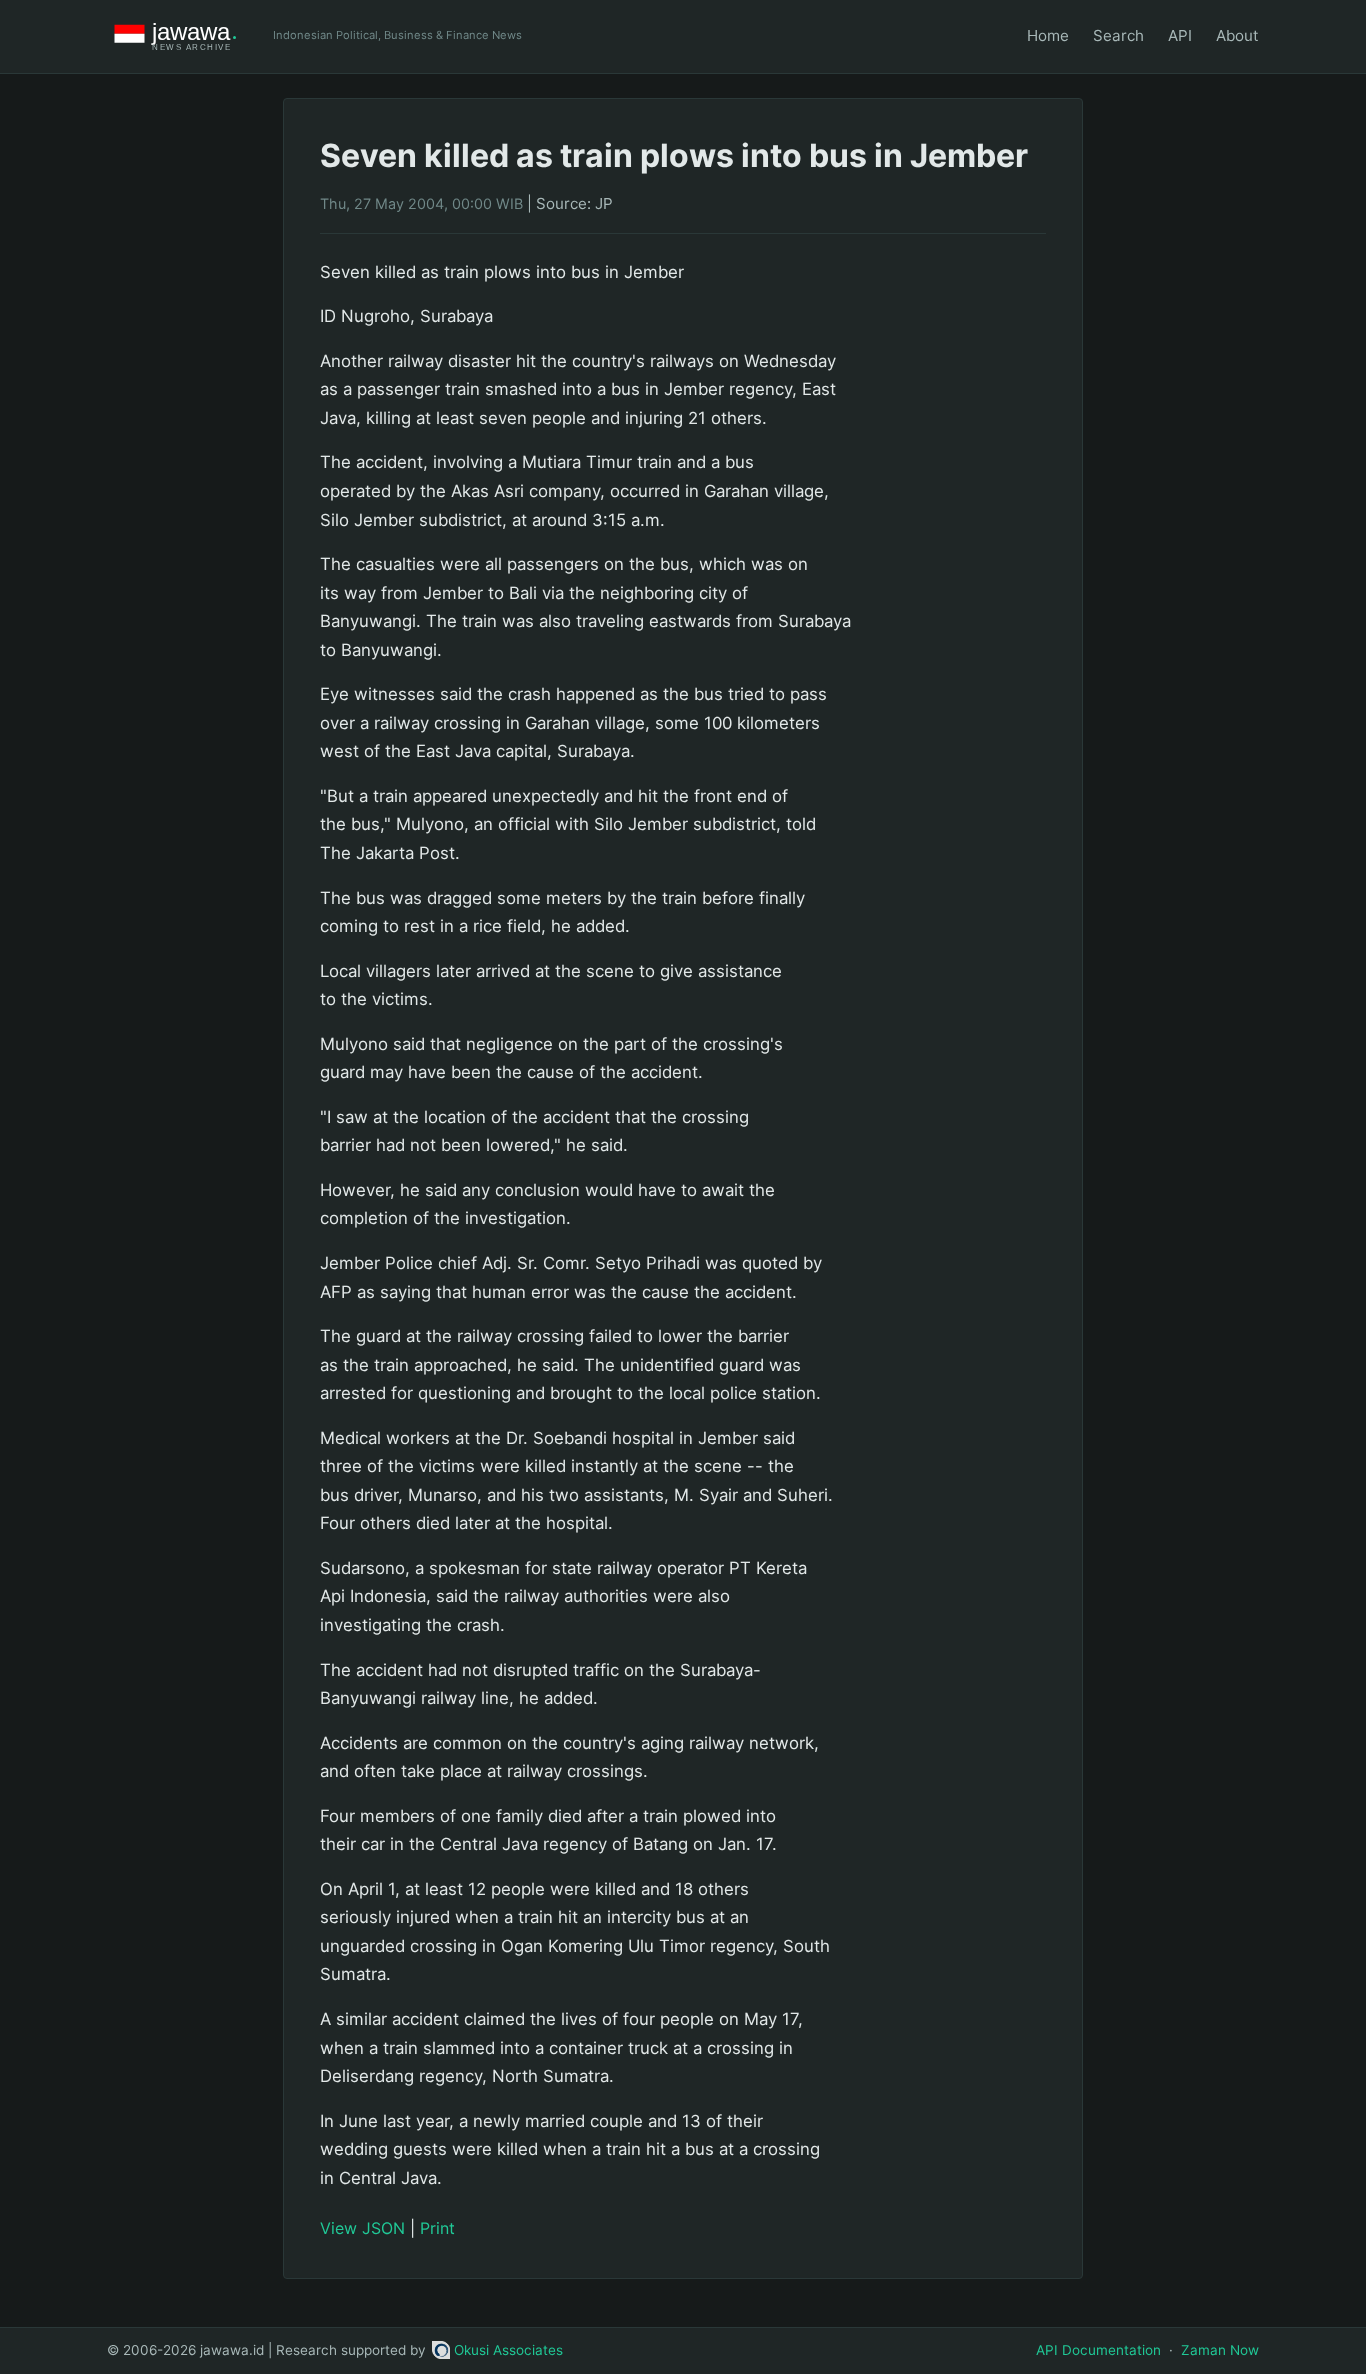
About (1237, 35)
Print (437, 2228)
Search (1118, 35)
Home (1048, 35)
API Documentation (1098, 2350)
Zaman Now (1220, 2350)
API (1180, 35)
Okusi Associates (508, 2350)
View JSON (362, 2228)
